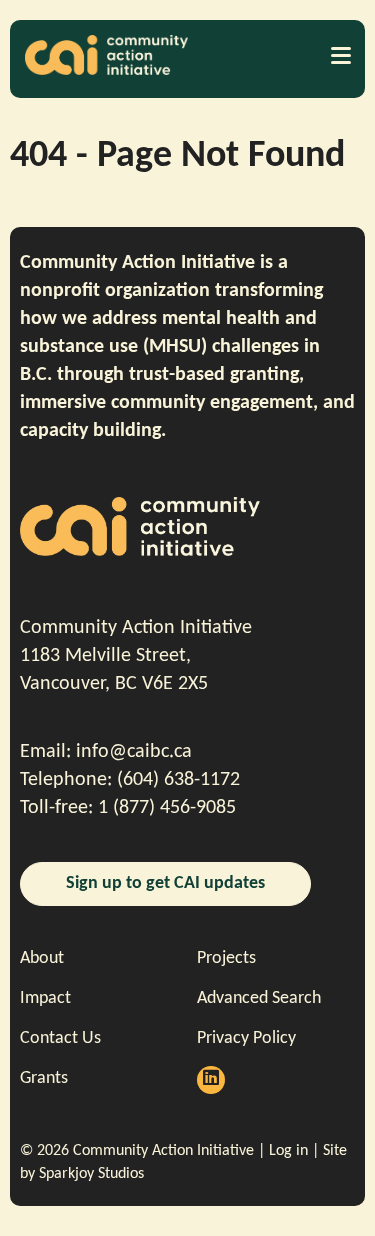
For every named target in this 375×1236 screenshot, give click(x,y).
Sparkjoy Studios (91, 1174)
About (42, 958)
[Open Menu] (340, 55)
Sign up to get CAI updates (165, 883)
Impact (45, 998)
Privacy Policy (246, 1038)
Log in (288, 1151)
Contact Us (60, 1038)
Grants (44, 1078)
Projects (226, 958)
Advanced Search (259, 998)
